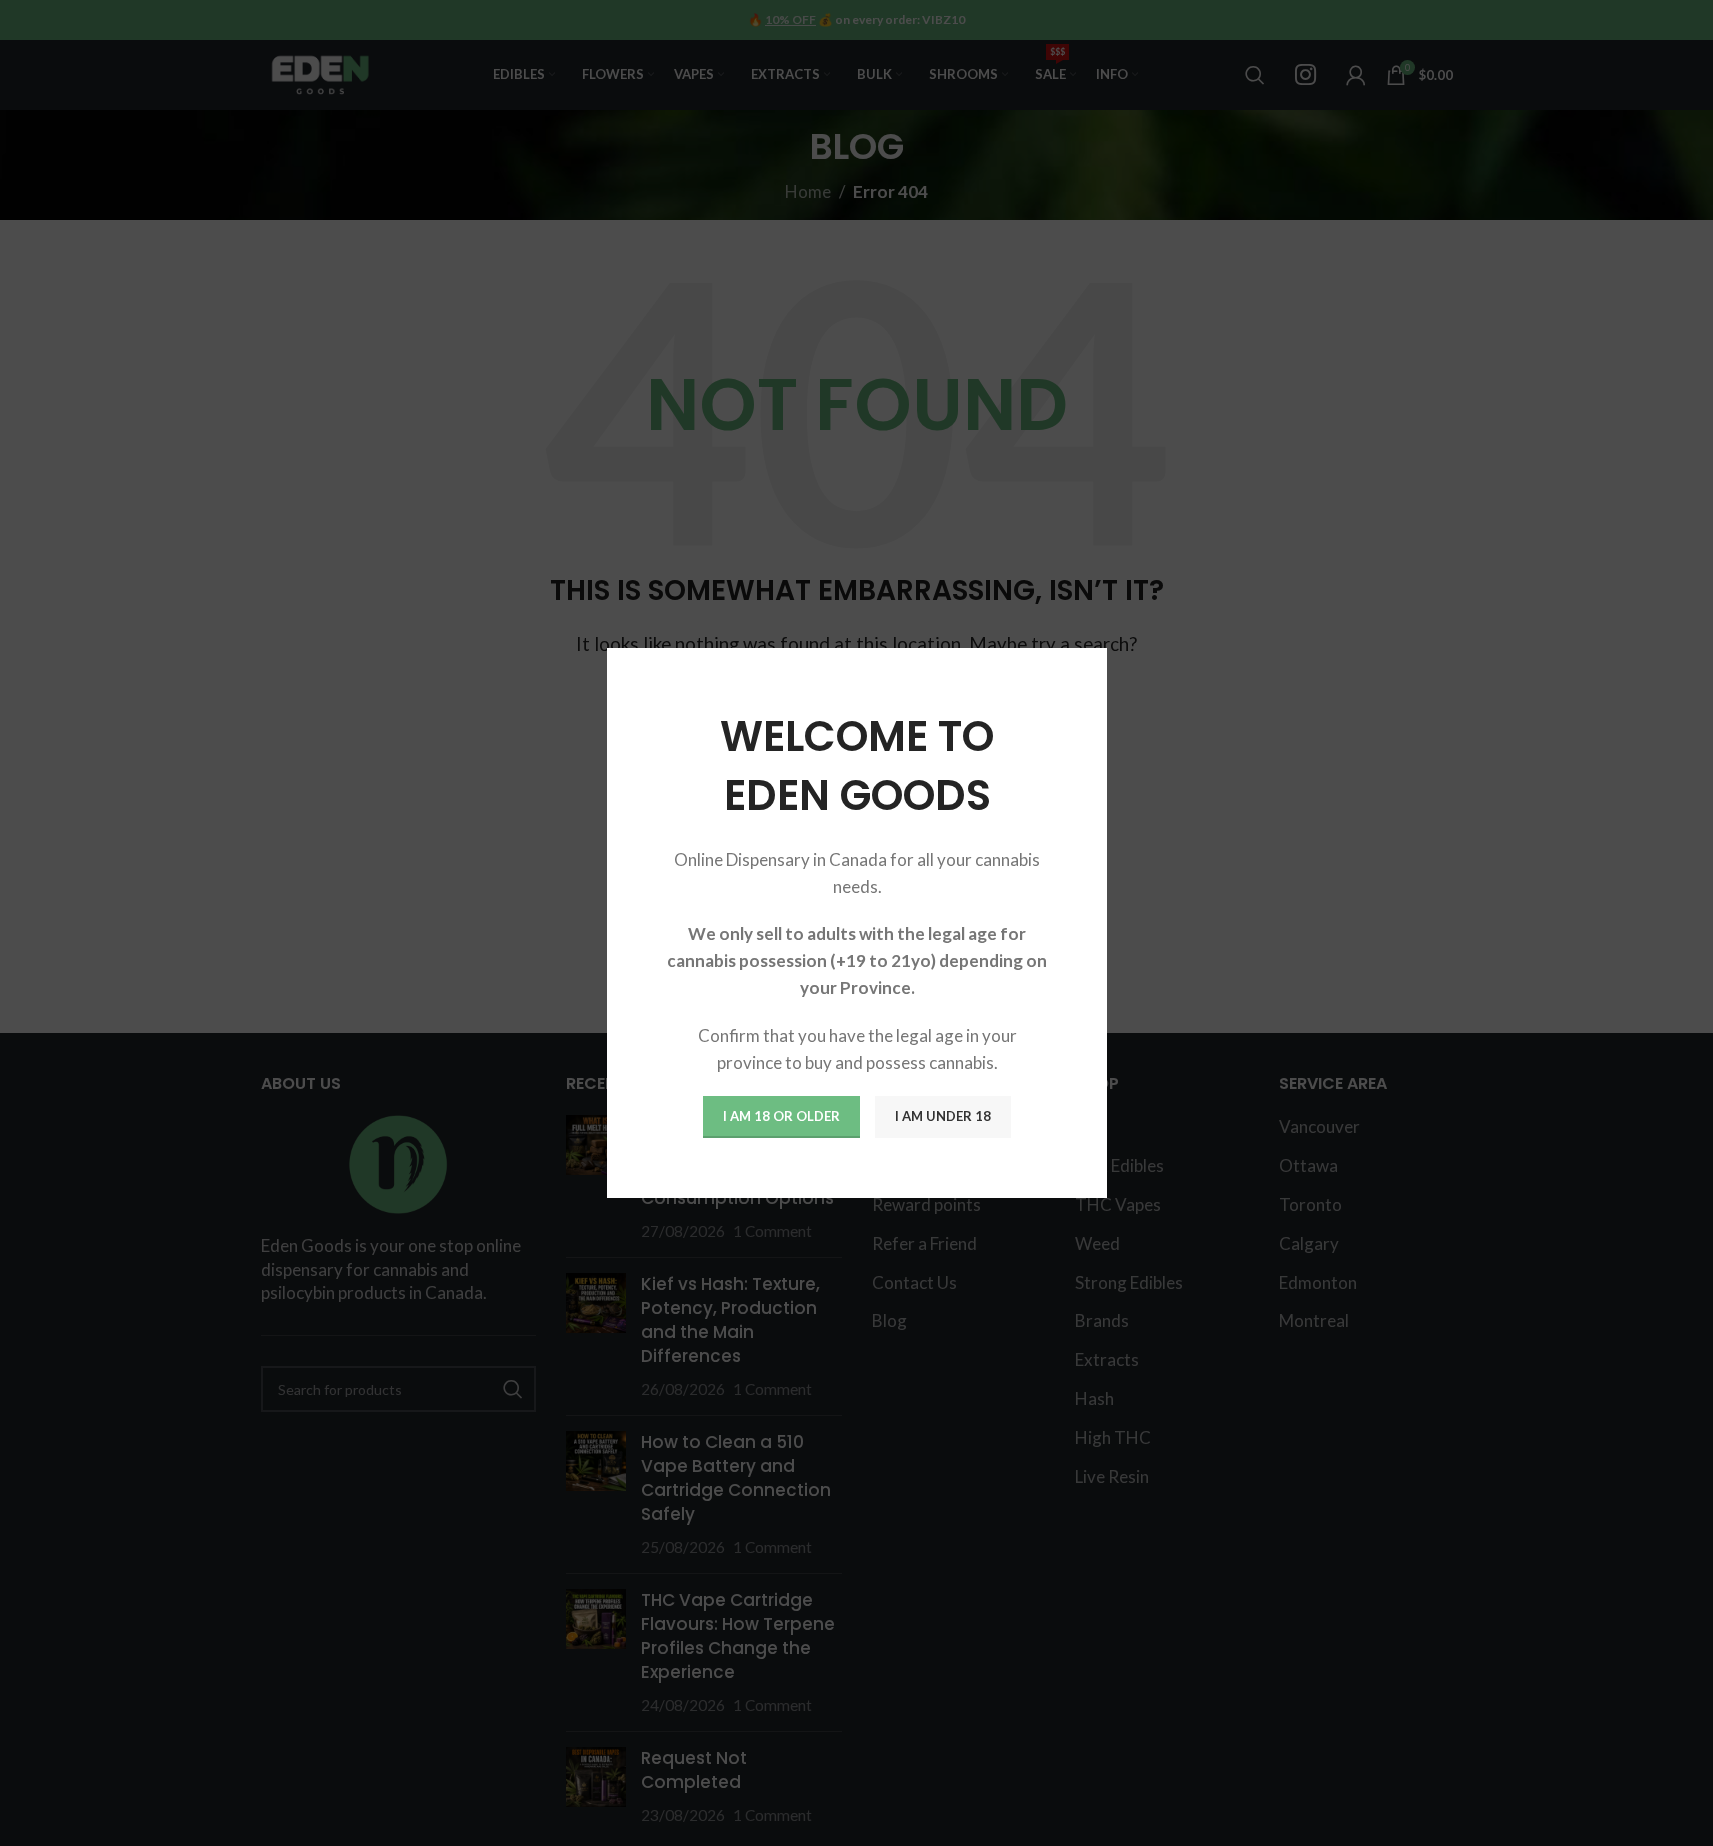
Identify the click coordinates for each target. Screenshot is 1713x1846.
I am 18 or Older (781, 1116)
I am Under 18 (943, 1116)
